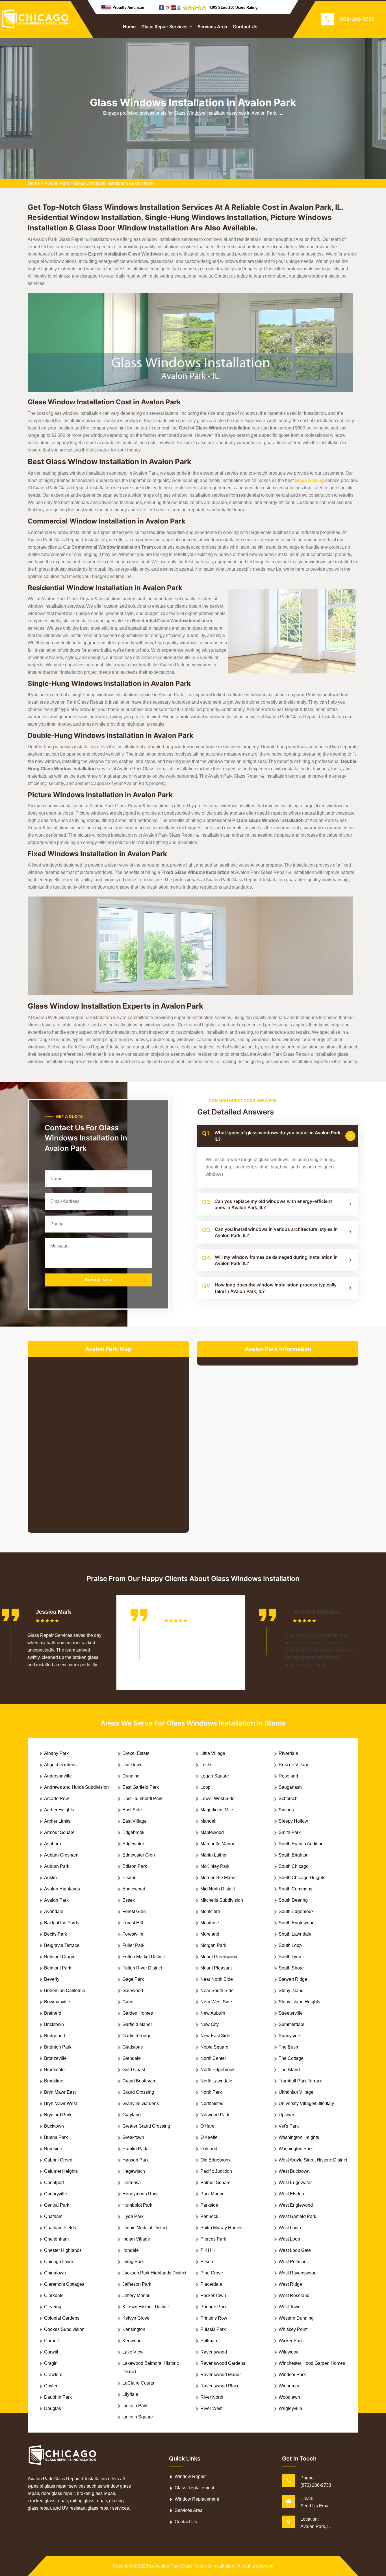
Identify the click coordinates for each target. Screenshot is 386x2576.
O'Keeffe (209, 2137)
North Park (211, 2092)
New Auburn (213, 2013)
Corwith (52, 2352)
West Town (290, 2307)
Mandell (208, 1821)
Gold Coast (134, 2070)
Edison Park (135, 1866)
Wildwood (289, 2352)
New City (210, 2024)
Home (129, 27)
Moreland (210, 1934)
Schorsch (288, 1799)
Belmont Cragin (60, 1957)
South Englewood (297, 1923)
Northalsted (212, 2103)
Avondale (54, 1911)
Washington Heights (299, 2137)
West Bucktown (294, 2171)
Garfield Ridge (137, 2036)
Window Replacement (197, 2499)
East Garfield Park (141, 1787)
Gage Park (133, 1979)
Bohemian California (65, 1991)
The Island (289, 2070)
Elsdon (129, 1878)
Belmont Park (58, 1968)
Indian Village (136, 2239)
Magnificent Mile (217, 1810)
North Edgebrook (217, 2070)
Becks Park (56, 1934)
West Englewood (296, 2205)
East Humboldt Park (142, 1799)
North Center (213, 2058)
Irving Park (133, 2262)
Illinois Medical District (145, 2228)
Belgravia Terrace (62, 1945)
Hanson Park (135, 2160)
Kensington (134, 2329)
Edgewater (133, 1844)
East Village (135, 1821)
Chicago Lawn (59, 2262)
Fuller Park (133, 1945)
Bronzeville (55, 2058)
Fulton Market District (144, 1957)
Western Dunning (296, 2318)
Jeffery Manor (136, 2295)
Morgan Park (213, 1945)
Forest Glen (134, 1911)
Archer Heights (59, 1810)
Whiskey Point (293, 2329)
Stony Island (291, 1991)
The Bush (288, 2047)
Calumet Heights (61, 2171)
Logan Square (215, 1776)
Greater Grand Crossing (146, 2126)
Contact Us (245, 27)
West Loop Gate (295, 2250)
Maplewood (212, 1832)
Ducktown (132, 1765)
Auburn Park (57, 1866)
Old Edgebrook (215, 2160)
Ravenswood (214, 2352)
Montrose (210, 1923)
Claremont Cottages (64, 2284)
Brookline (54, 2081)
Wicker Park (291, 2341)
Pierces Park (213, 2239)
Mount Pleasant (216, 1968)
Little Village (213, 1753)
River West (211, 2408)
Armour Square (59, 1832)
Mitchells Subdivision (222, 1900)
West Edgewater (295, 2183)
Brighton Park (58, 2047)
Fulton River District (142, 1968)
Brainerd (53, 2013)
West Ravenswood (298, 2273)
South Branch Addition (301, 1844)
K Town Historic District (146, 2307)
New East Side (215, 2036)
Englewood (134, 1889)
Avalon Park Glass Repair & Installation (195, 2566)
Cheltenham (56, 2239)
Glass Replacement (194, 2488)
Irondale (131, 2250)
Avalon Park (57, 183)
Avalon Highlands (62, 1889)
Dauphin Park (58, 2397)
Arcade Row (57, 1799)
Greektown (133, 2137)
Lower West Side (217, 1799)
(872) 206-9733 (357, 19)
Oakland (209, 2149)
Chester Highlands (63, 2250)
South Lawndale (295, 1934)
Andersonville (58, 1776)
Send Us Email (315, 2506)
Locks (206, 1765)
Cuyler (51, 2386)
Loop (205, 1787)
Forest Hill (133, 1923)
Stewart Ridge (293, 1979)
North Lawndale (216, 2081)
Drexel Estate (136, 1753)
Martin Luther (213, 1855)
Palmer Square (215, 2183)
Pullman (209, 2341)
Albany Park (56, 1753)
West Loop (289, 2239)
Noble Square (214, 2047)
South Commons (295, 1889)
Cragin (51, 2363)
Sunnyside (289, 2036)
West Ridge (290, 2284)
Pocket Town (213, 2295)
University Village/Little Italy (306, 2103)
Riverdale (288, 1753)
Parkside (209, 2205)
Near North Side (217, 1979)
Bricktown (54, 2024)
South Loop (290, 1945)
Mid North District (218, 1889)
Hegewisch (134, 2171)
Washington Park (296, 2149)
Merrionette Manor (219, 1878)
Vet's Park (289, 2126)
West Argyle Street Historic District (313, 2160)
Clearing (53, 2307)
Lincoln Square (138, 2417)
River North (212, 2397)
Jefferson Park (137, 2284)
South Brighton (294, 1855)
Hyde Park (133, 2216)
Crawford (53, 2375)
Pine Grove (212, 2273)
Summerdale (291, 2024)
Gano (128, 2002)
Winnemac (289, 2386)
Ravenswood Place (220, 2386)
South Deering (293, 1900)
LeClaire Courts (138, 2383)
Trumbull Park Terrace (301, 2081)
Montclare (210, 1911)
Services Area (212, 27)
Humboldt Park (137, 2205)
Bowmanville (57, 2002)
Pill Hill (208, 2250)
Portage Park (213, 2307)
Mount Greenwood (219, 1957)
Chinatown (55, 2273)
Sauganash (290, 1787)
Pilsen (207, 2262)
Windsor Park (292, 2375)
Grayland (132, 2115)
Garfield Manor (137, 2024)
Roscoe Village (294, 1765)
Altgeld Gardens (60, 1765)
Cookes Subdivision (64, 2329)
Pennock (209, 2216)
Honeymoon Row (140, 2194)
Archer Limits (57, 1821)
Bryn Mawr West (60, 2103)
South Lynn (290, 1957)
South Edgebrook (296, 1911)
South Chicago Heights (302, 1878)
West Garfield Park (297, 2216)
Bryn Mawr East (60, 2092)
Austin (50, 1878)
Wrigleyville (290, 2408)
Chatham (53, 2216)
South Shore (291, 1968)
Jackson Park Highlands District (154, 2273)
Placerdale (211, 2284)
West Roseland (294, 2295)
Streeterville (291, 2013)
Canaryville (56, 2194)
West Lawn (290, 2228)
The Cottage (291, 2058)
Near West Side (216, 2002)
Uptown (286, 2115)
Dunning (131, 1776)
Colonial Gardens (62, 2318)
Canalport (54, 2183)
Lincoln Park (135, 2406)
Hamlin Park (135, 2149)
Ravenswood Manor (221, 2375)
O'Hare (207, 2126)
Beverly (52, 1979)
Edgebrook (133, 1832)
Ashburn (53, 1844)
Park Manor (212, 2194)
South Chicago (294, 1866)
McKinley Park (215, 1866)
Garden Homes (138, 2013)
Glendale (132, 2058)
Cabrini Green (58, 2160)
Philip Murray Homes (221, 2228)
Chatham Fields (60, 2228)
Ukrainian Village (296, 2092)
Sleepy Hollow (293, 1821)
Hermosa (132, 2183)
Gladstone (133, 2047)
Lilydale (130, 2394)
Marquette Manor (217, 1844)
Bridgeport (55, 2036)
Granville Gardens (141, 2103)
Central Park (57, 2205)
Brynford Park (58, 2115)
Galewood (133, 1991)
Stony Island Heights (299, 2002)
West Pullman (293, 2262)
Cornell (51, 2341)
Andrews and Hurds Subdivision (76, 1787)
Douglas (53, 2408)
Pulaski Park (213, 2329)
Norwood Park (215, 2115)
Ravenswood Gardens (223, 2363)
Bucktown (54, 2126)
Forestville (133, 1934)
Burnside (53, 2149)
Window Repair (190, 2476)
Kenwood (132, 2341)
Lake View (133, 2352)
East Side (132, 1810)
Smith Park (290, 1832)
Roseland (288, 1776)
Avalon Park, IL (316, 2526)
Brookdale (54, 2070)
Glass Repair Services (164, 27)
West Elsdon (291, 2194)
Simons (286, 1810)
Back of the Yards (62, 1923)
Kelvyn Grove (136, 2318)
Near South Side (217, 1991)
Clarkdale (54, 2295)
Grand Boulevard (139, 2081)
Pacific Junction (216, 2171)
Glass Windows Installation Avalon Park (114, 183)
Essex (129, 1900)
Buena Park (56, 2137)
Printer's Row (214, 2318)
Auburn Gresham (61, 1855)
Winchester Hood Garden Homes (312, 2363)
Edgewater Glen (139, 1855)
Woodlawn (289, 2397)
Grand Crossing (138, 2092)
